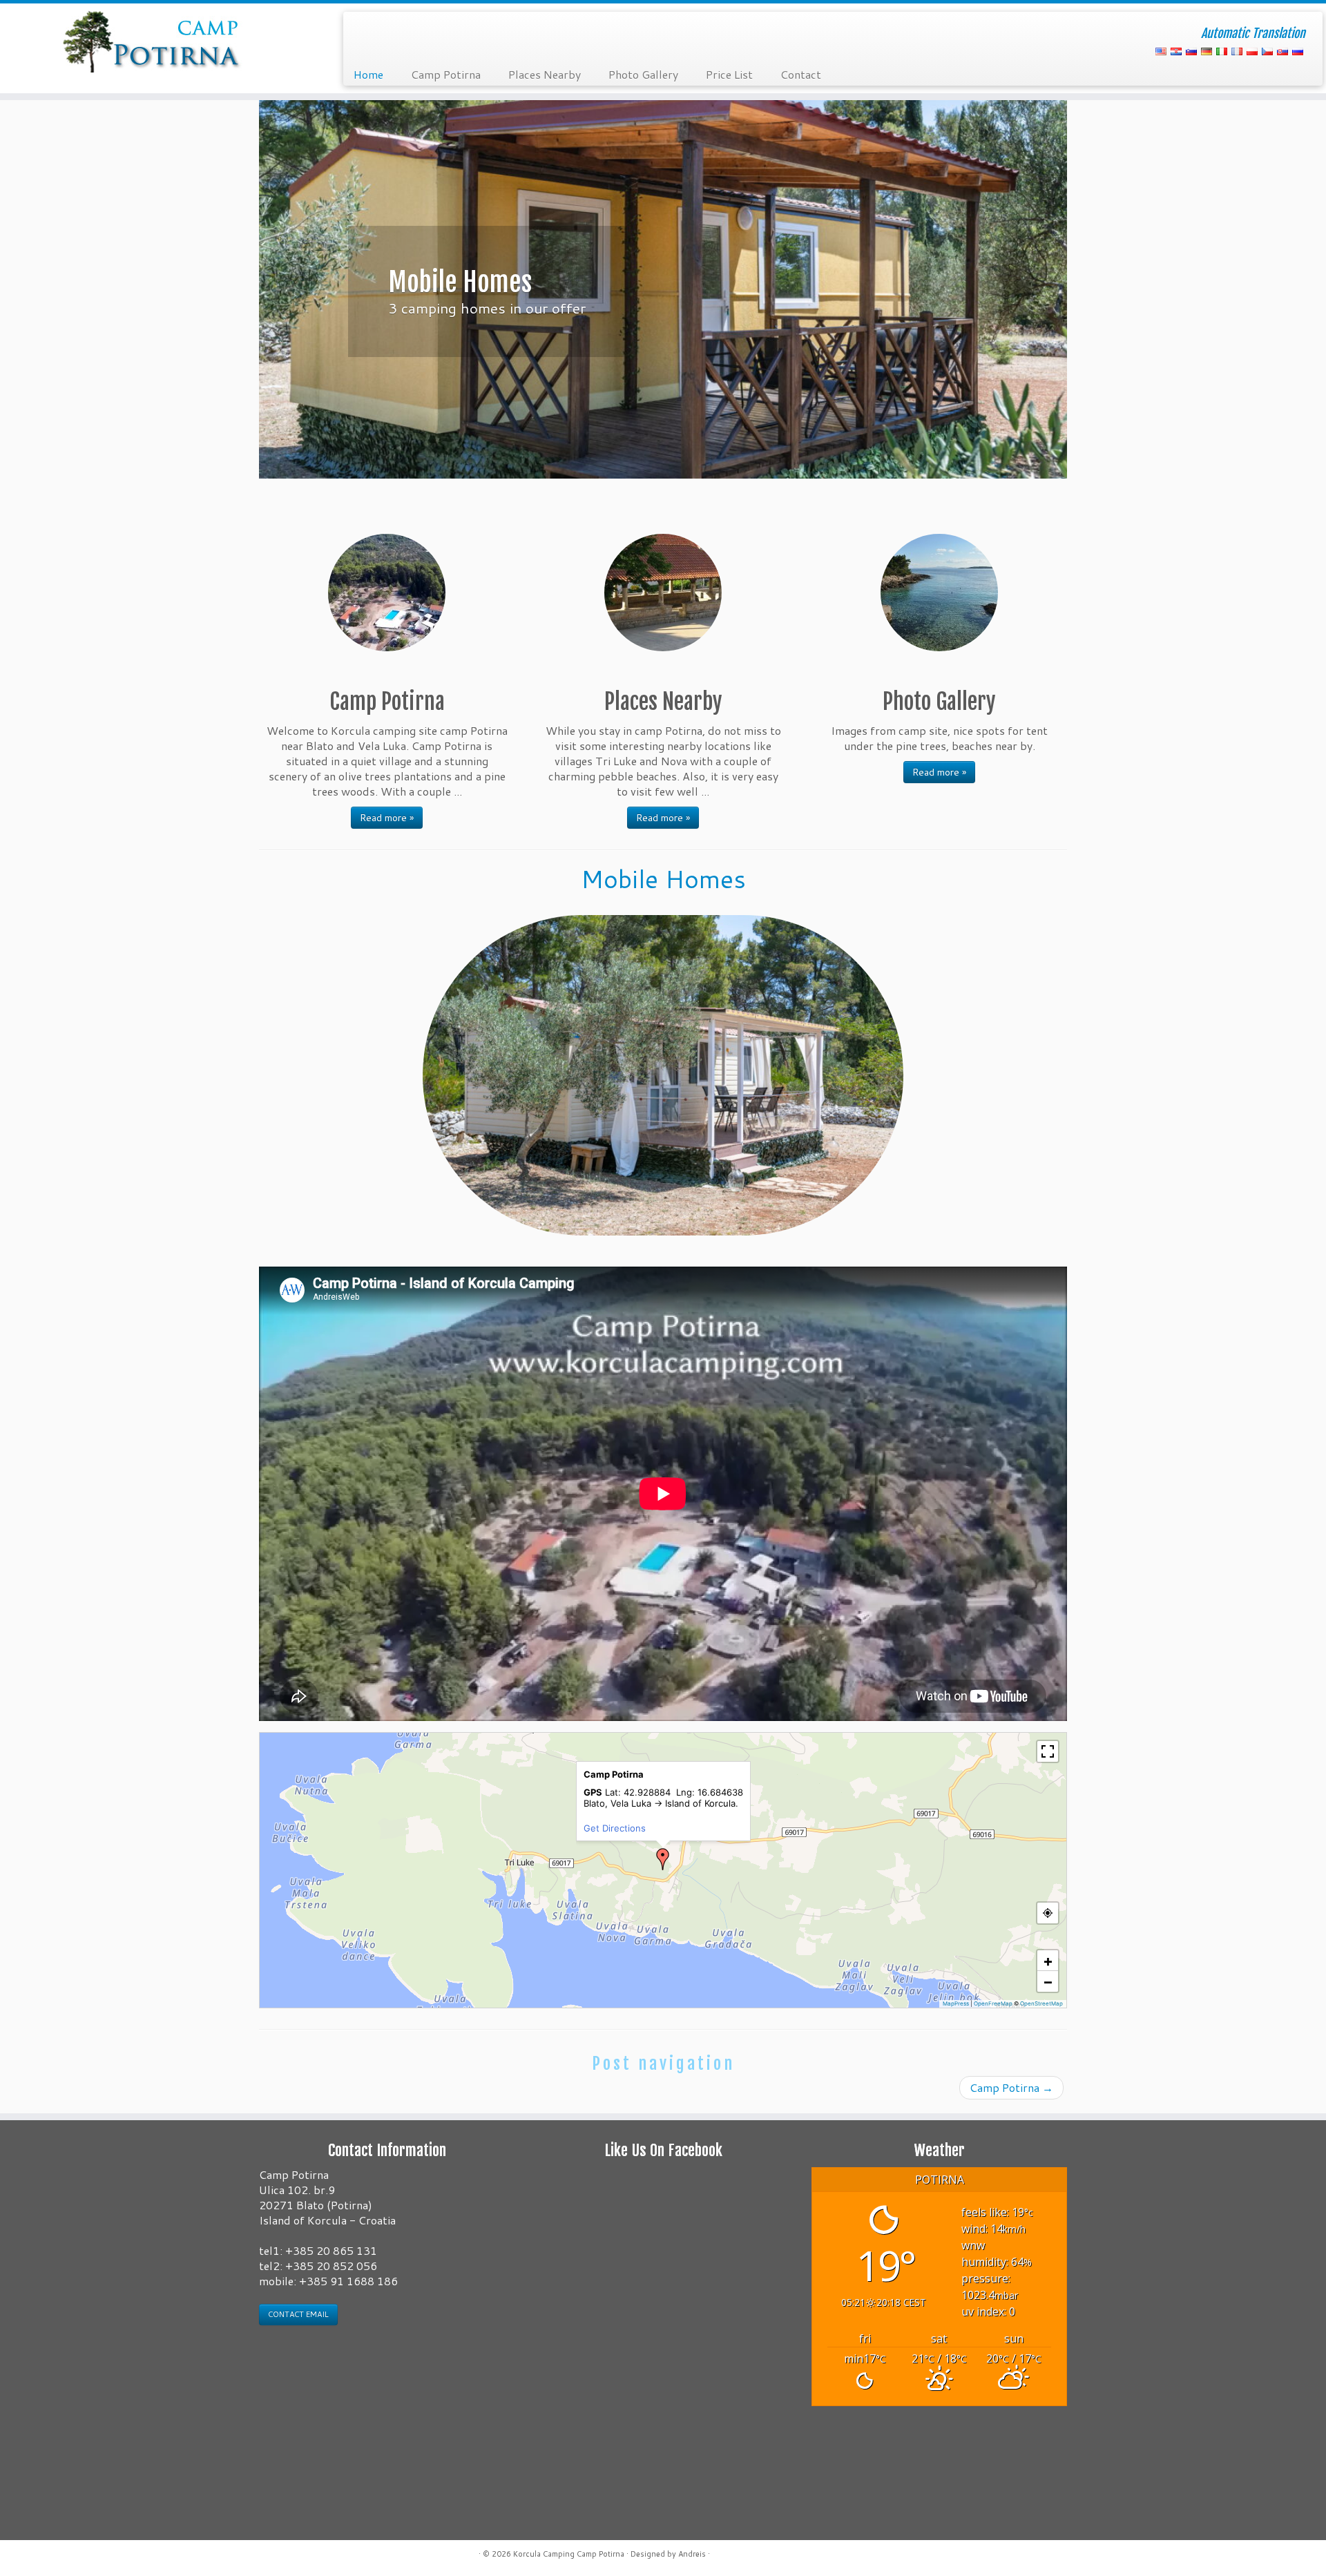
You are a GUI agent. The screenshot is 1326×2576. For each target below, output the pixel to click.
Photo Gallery (643, 74)
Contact (801, 74)
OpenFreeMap (993, 2003)
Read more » (387, 818)
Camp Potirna (446, 74)
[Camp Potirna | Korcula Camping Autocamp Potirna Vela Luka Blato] (153, 41)
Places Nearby (545, 74)
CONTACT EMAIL (298, 2314)
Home (368, 74)
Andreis (692, 2554)
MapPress (956, 2003)
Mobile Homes (663, 879)
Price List (729, 74)
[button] (663, 1859)
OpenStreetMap (1041, 2003)
